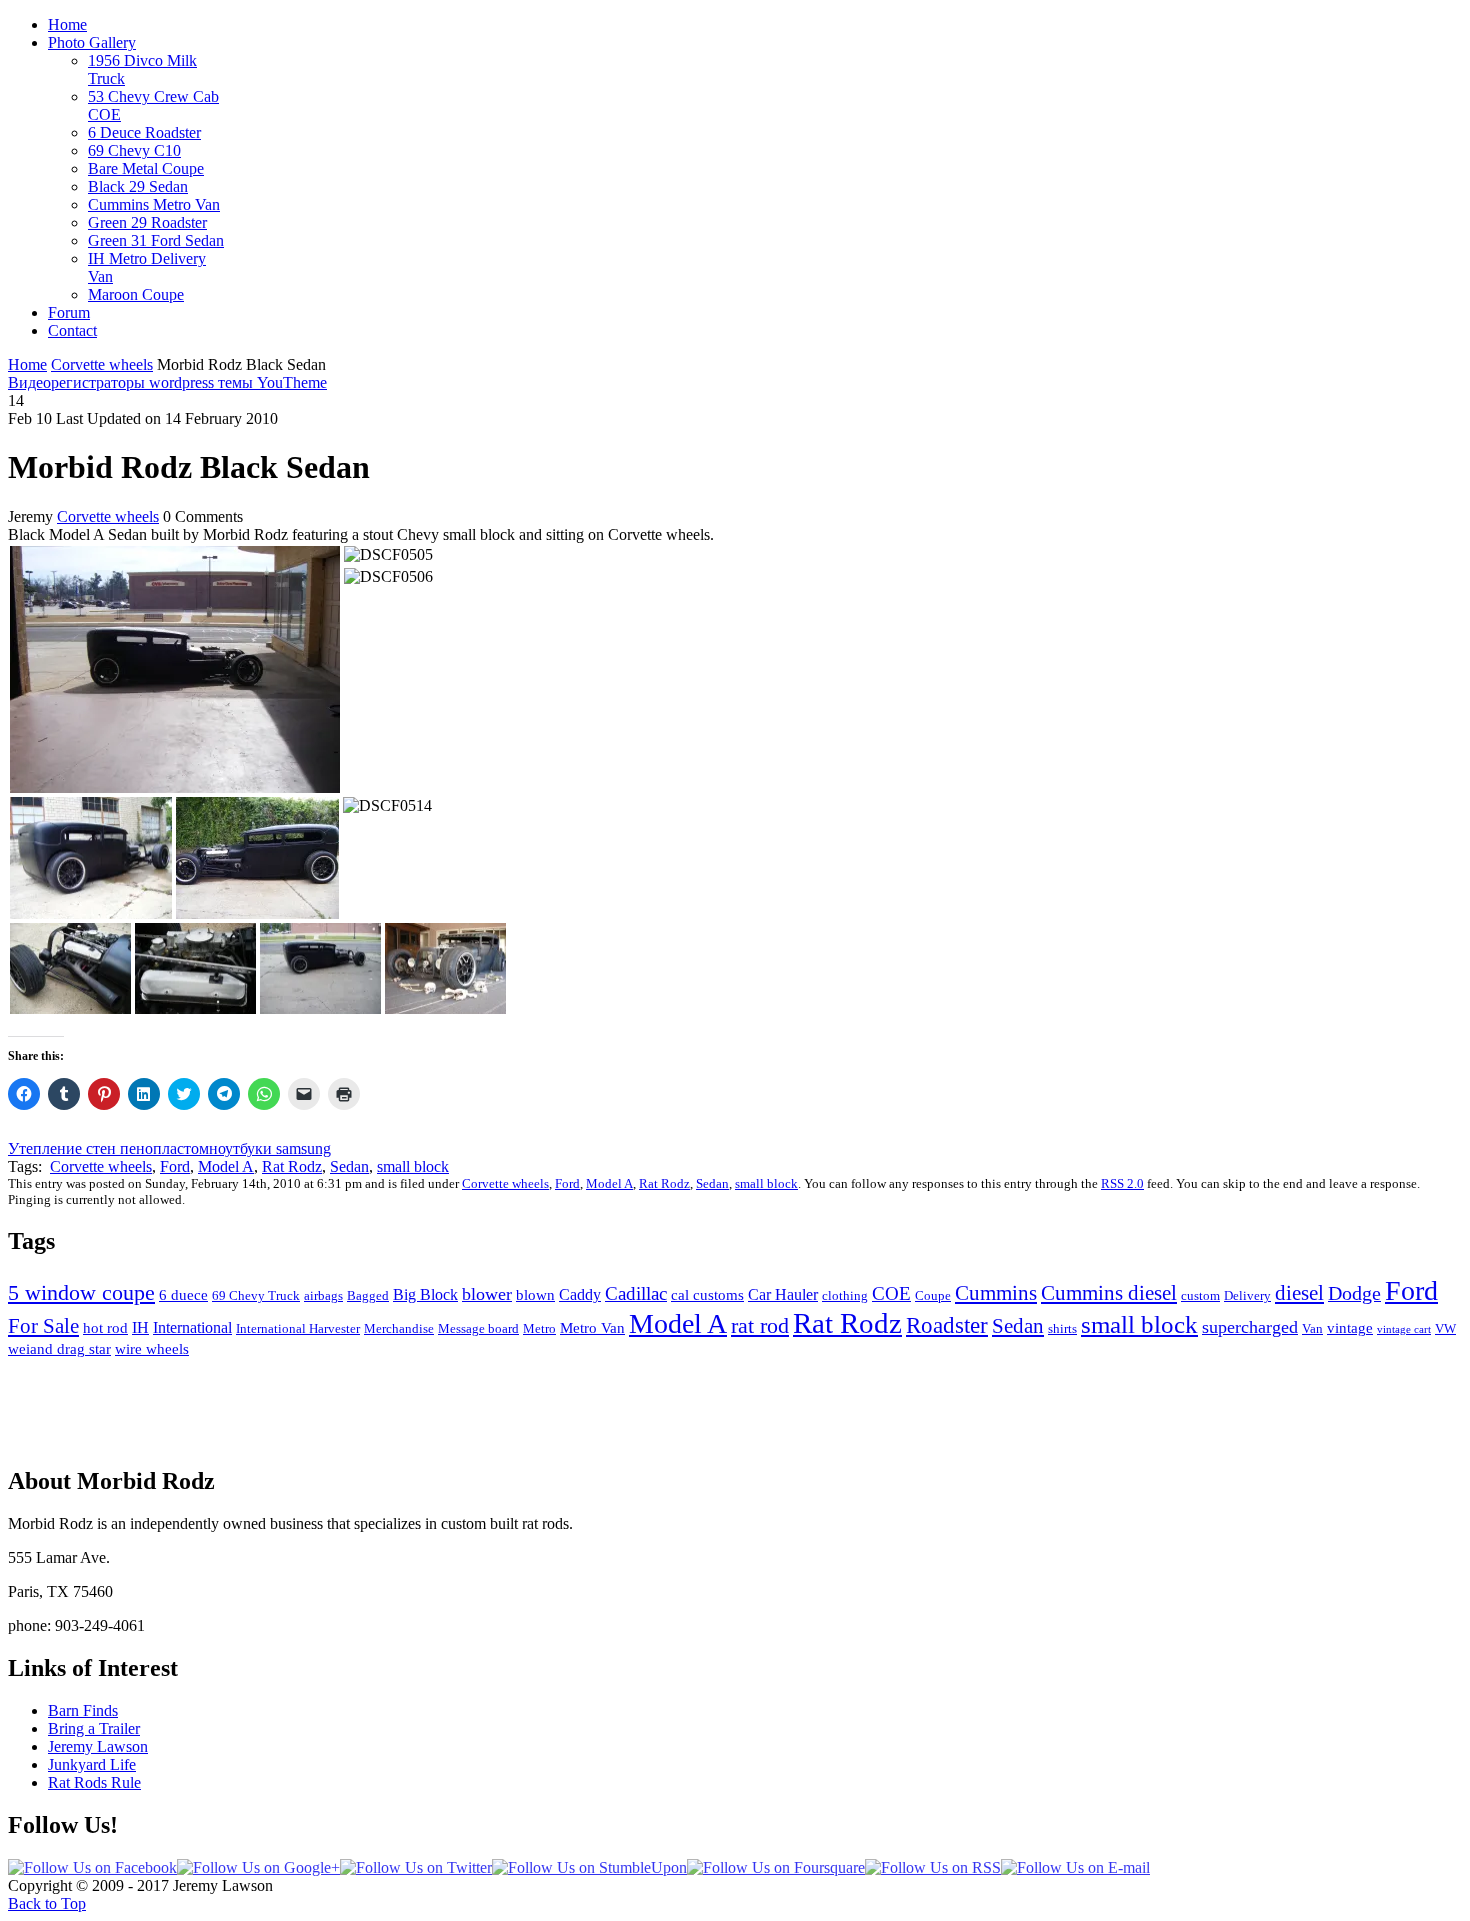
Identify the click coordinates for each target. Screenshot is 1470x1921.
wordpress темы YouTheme (238, 382)
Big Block (425, 1294)
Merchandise (399, 1328)
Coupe (933, 1295)
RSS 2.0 (1122, 1183)
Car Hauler (783, 1294)
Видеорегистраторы (78, 382)
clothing (845, 1295)
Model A (226, 1166)
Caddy (580, 1294)
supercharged (1250, 1327)
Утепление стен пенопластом (108, 1148)
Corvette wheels (102, 364)
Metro (539, 1328)
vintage (1350, 1328)
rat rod (760, 1325)
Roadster (947, 1325)
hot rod (105, 1328)
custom (1200, 1295)
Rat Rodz (292, 1166)
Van (1312, 1328)
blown (535, 1295)
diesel (1299, 1293)
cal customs (707, 1295)
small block (413, 1166)
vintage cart (1404, 1329)
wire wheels (152, 1349)
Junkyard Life (92, 1764)
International (192, 1327)
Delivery (1247, 1295)
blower (487, 1294)
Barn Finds (83, 1710)
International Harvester (298, 1328)
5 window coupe (81, 1292)
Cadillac (636, 1293)
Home (27, 364)
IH (140, 1327)
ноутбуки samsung (270, 1148)
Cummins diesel (1109, 1293)
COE (891, 1293)
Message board (478, 1328)
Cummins (996, 1293)
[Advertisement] (735, 1403)
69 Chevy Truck (256, 1295)
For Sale (43, 1326)
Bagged (368, 1295)
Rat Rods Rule (94, 1782)
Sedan (349, 1166)
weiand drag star (59, 1349)
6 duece (183, 1295)
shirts (1062, 1328)
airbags (323, 1295)
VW (1445, 1328)
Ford (175, 1166)
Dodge (1354, 1293)
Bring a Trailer (94, 1728)
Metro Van (592, 1328)
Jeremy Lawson (98, 1746)
